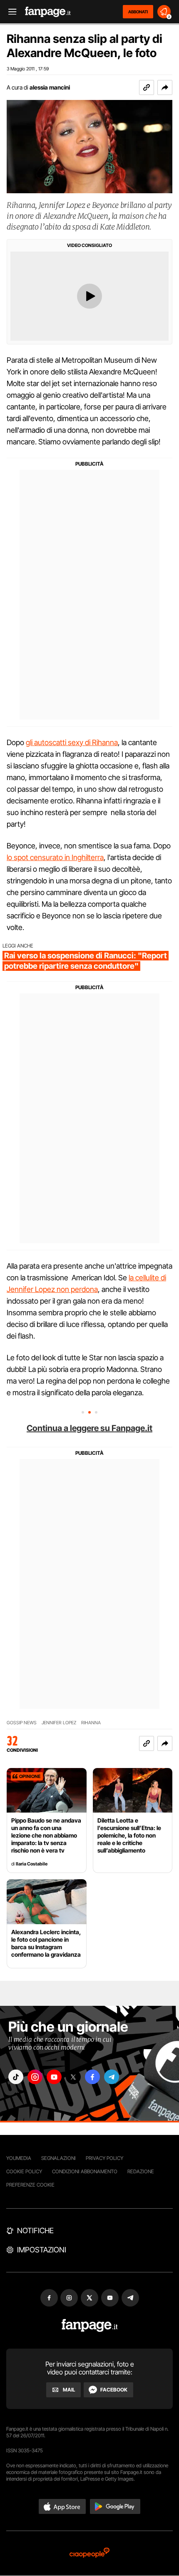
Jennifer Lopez (59, 1723)
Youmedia (19, 2158)
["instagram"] (35, 2077)
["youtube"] (54, 2077)
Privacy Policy (104, 2158)
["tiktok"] (16, 2077)
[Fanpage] (90, 2325)
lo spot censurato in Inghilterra (55, 857)
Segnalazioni (58, 2158)
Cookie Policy (24, 2171)
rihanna (91, 1723)
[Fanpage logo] (48, 12)
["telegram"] (112, 2077)
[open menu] (10, 12)
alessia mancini (50, 87)
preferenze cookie (30, 2185)
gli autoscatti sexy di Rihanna (72, 742)
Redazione (141, 2171)
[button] (165, 87)
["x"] (73, 2077)
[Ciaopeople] (89, 2553)
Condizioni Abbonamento (85, 2171)
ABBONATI (138, 12)
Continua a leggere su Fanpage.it (89, 1428)
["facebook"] (92, 2077)
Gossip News (22, 1723)
